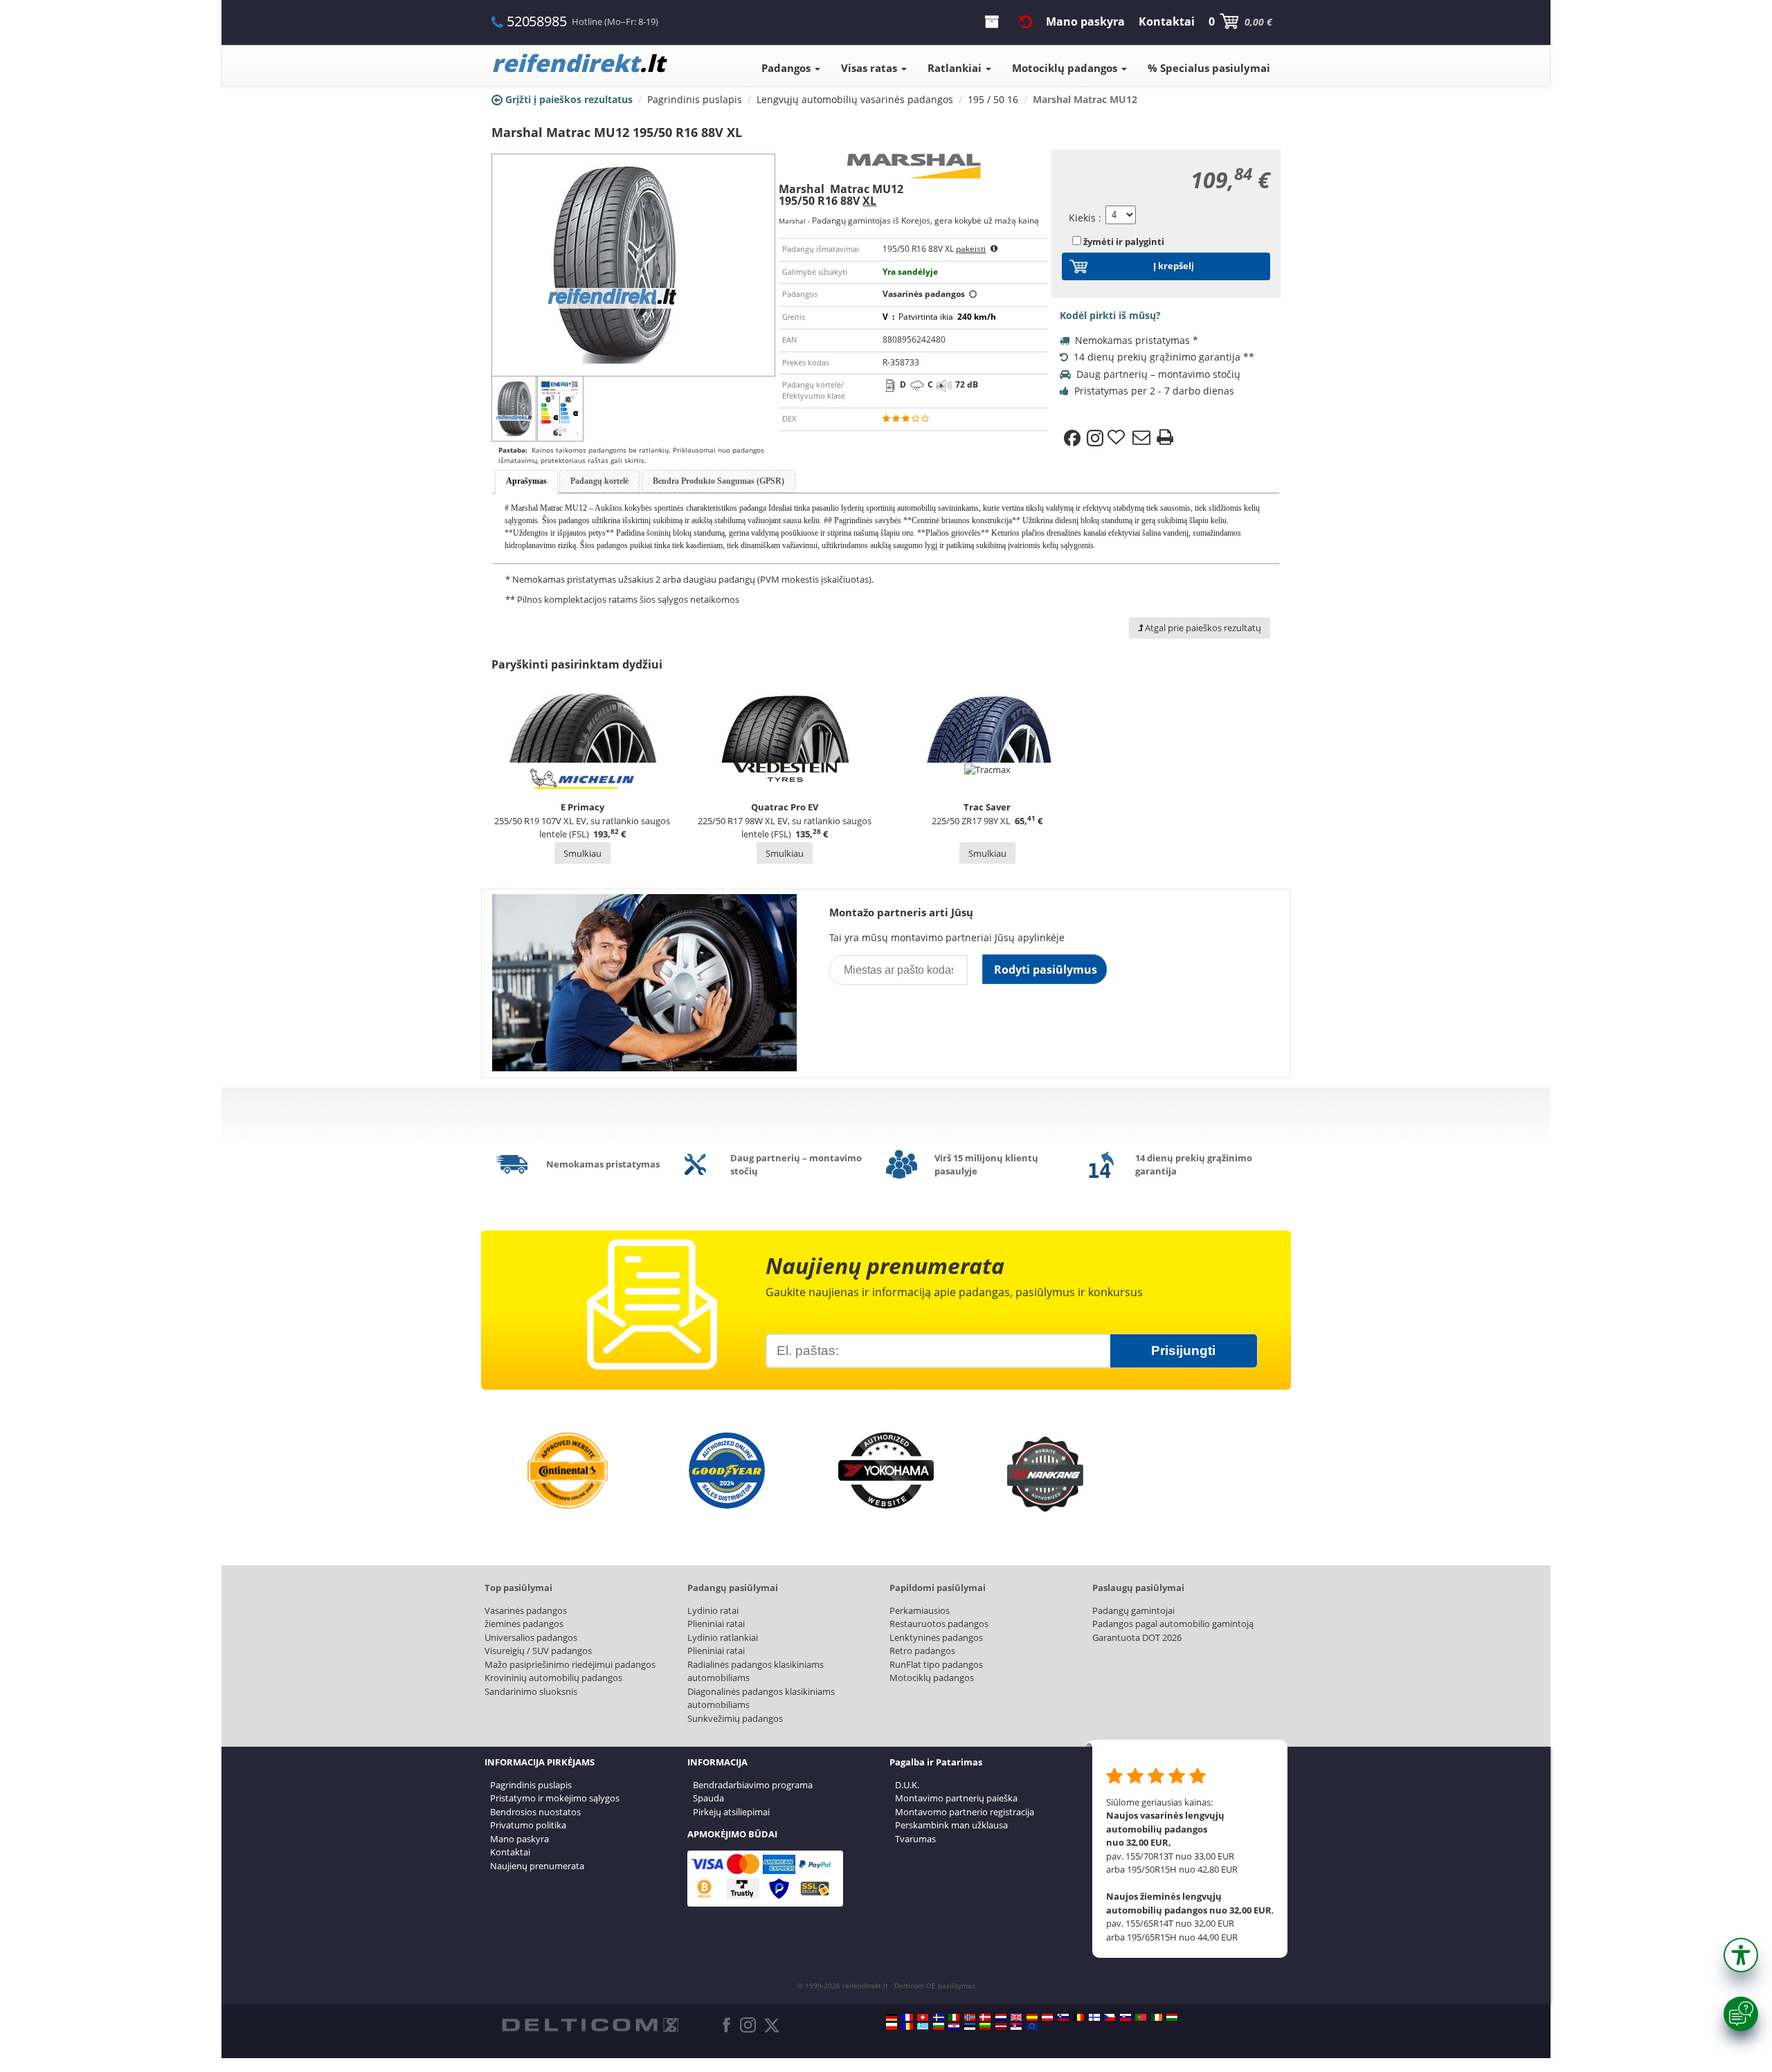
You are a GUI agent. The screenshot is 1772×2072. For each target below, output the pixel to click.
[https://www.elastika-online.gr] (923, 2026)
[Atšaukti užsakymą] (1026, 21)
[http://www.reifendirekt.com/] (1032, 2026)
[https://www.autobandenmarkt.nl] (1001, 2017)
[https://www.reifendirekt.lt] (985, 2026)
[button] (1741, 1955)
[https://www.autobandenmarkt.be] (1078, 2017)
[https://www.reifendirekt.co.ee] (970, 2026)
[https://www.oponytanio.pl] (892, 2026)
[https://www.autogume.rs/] (1016, 2026)
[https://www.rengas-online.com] (1094, 2017)
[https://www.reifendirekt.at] (1047, 2017)
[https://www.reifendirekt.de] (892, 2017)
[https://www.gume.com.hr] (954, 2026)
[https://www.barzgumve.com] (939, 2026)
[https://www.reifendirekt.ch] (923, 2017)
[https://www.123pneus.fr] (907, 2017)
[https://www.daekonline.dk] (985, 2017)
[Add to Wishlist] (1118, 438)
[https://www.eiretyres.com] (1157, 2017)
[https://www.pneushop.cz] (1110, 2017)
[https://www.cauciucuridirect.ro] (907, 2026)
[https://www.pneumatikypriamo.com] (1125, 2017)
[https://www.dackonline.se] (939, 2017)
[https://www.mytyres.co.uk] (1016, 2017)
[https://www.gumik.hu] (1172, 2017)
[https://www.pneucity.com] (1141, 2017)
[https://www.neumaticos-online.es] (1032, 2017)
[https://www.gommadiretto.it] (954, 2017)
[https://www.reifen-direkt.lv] (1001, 2026)
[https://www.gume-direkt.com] (1063, 2017)
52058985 (536, 21)
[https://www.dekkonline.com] (970, 2017)
